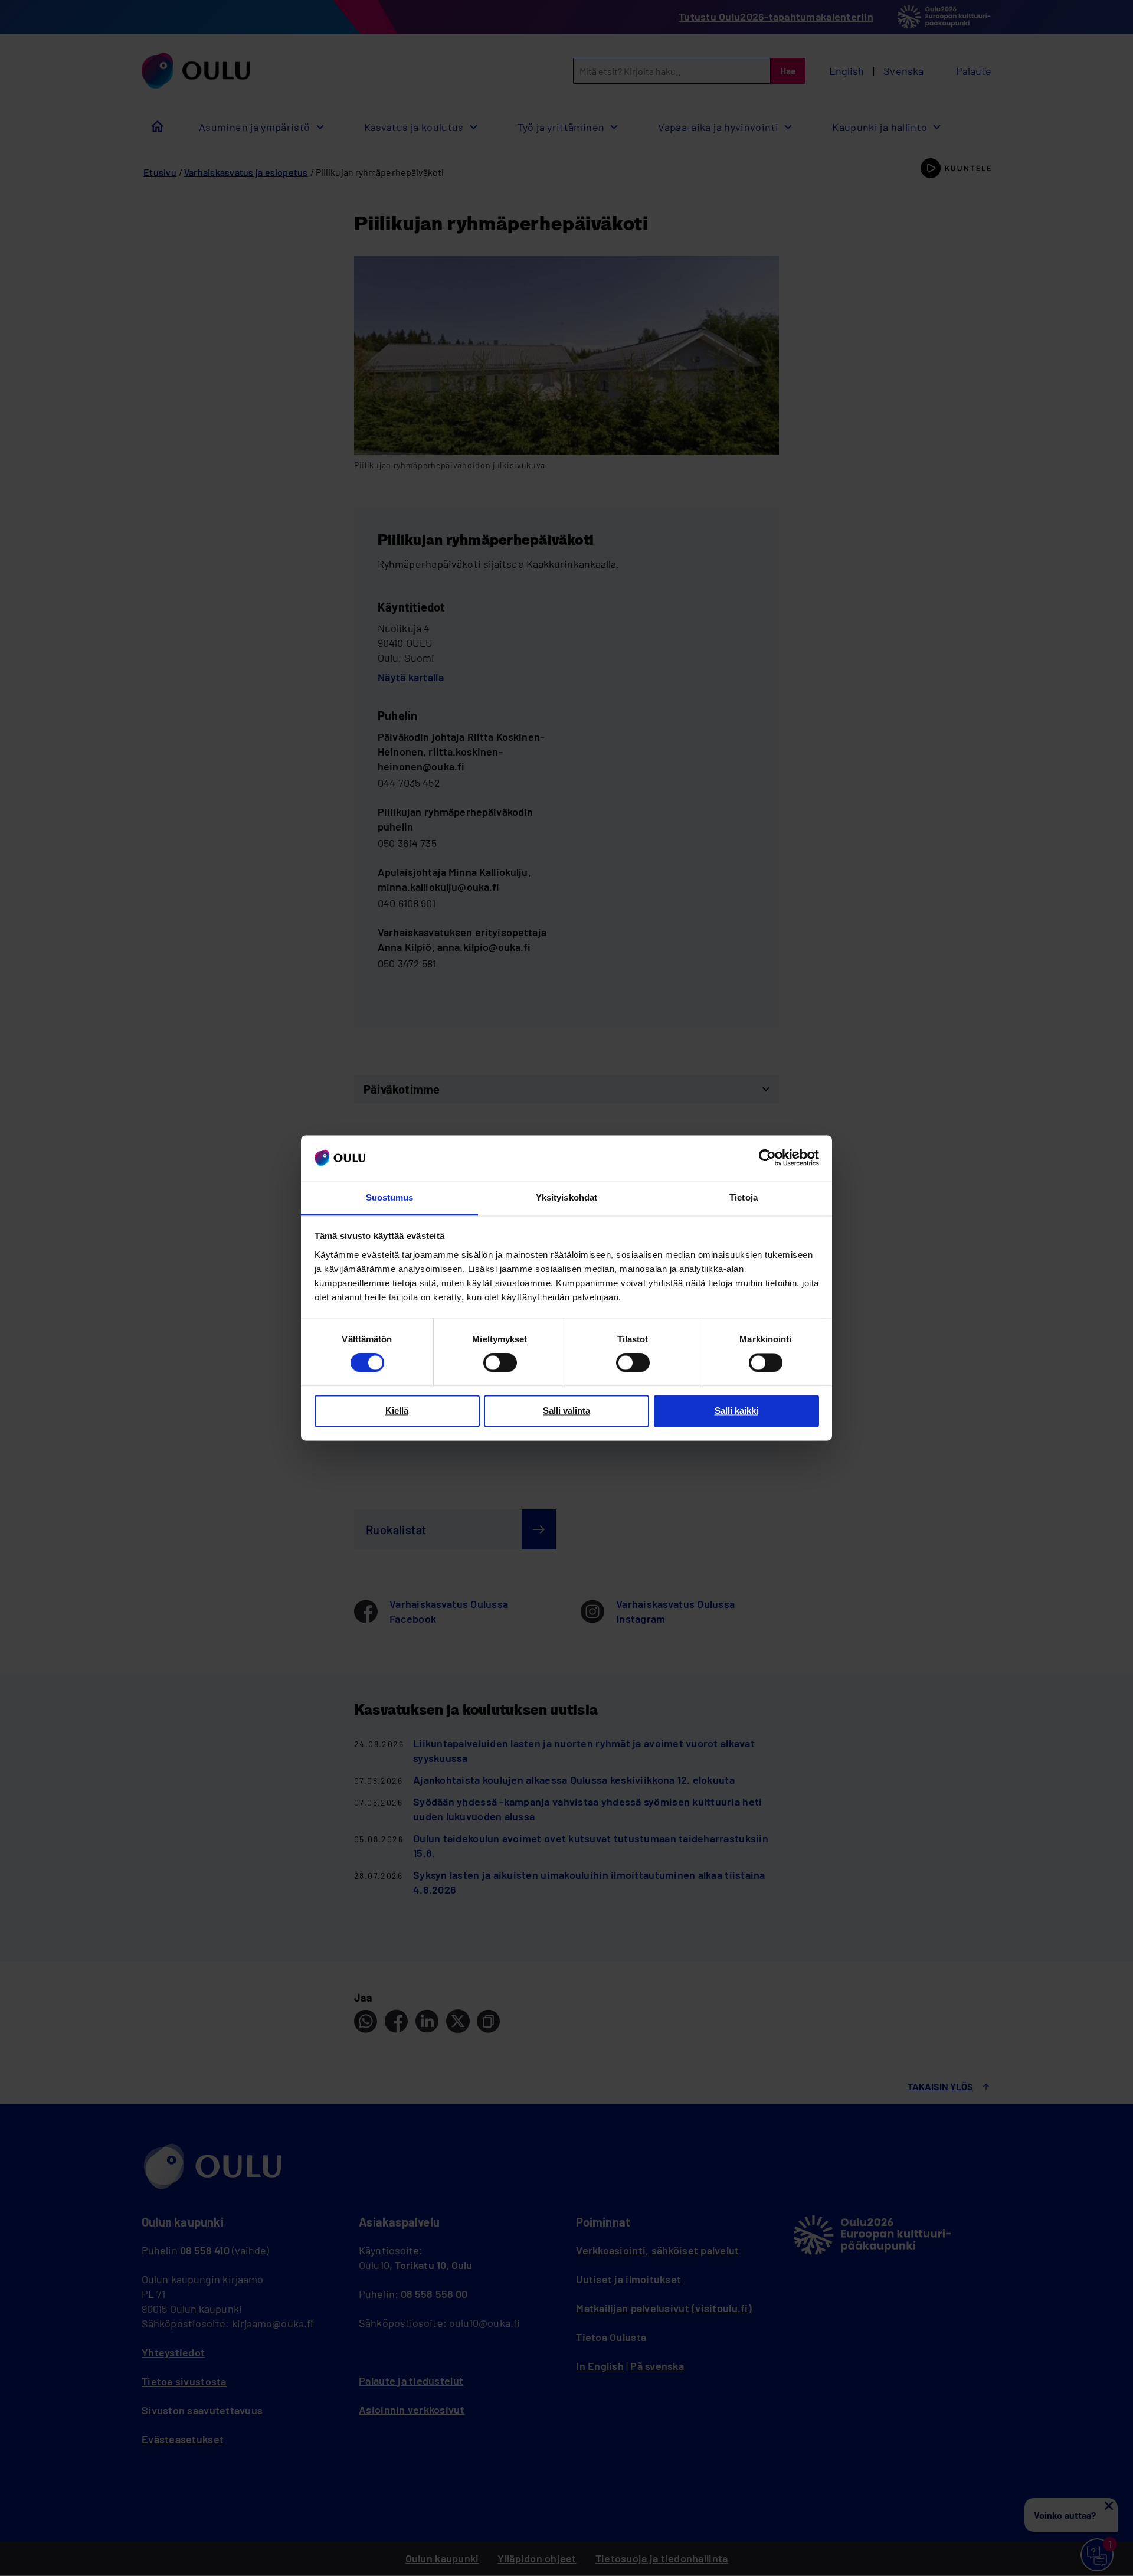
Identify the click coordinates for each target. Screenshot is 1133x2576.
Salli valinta (566, 1410)
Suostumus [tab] (390, 1197)
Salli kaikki (736, 1410)
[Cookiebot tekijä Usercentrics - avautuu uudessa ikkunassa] (767, 1158)
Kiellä (397, 1410)
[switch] (500, 1363)
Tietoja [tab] (744, 1197)
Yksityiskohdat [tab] (566, 1197)
